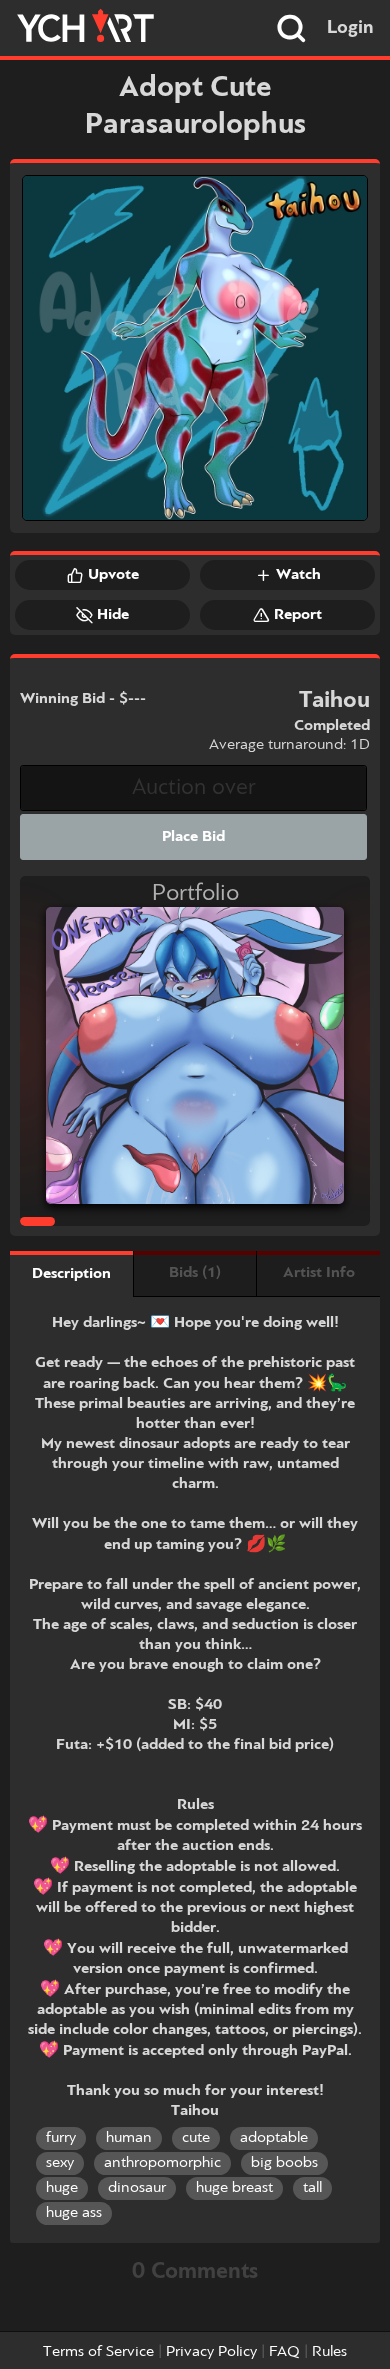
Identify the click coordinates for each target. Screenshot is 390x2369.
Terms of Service (98, 2352)
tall (312, 2188)
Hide (113, 615)
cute (196, 2138)
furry (61, 2138)
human (129, 2138)
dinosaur (137, 2188)
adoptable (274, 2138)
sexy (60, 2163)
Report (298, 615)
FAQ (284, 2352)
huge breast (234, 2188)
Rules (329, 2352)
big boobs (284, 2163)
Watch (298, 575)
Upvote (113, 575)
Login (350, 28)
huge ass (74, 2213)
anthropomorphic (162, 2163)
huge (62, 2188)
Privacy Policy (211, 2352)
